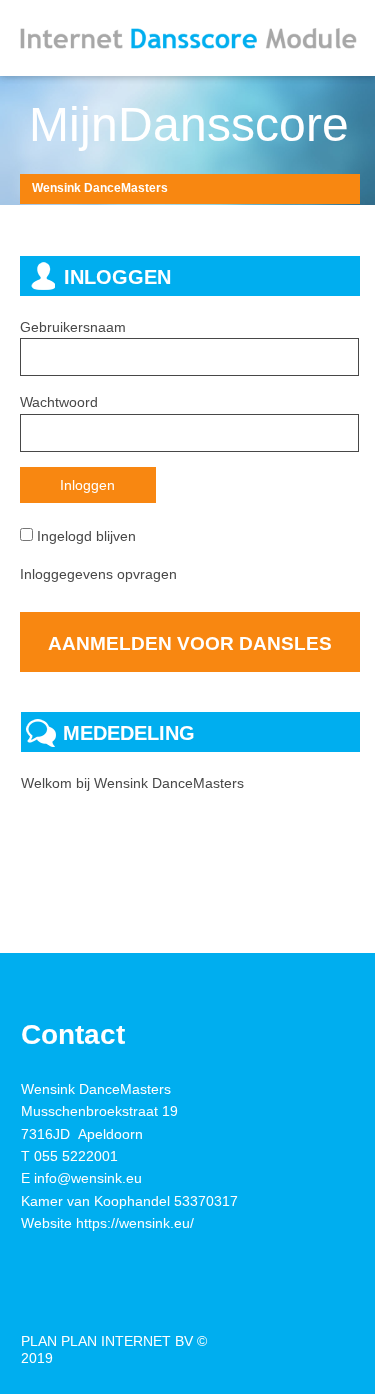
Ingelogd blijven (86, 536)
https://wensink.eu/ (135, 1223)
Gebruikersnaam (73, 327)
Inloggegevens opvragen (98, 574)
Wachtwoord (59, 402)
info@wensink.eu (88, 1178)
